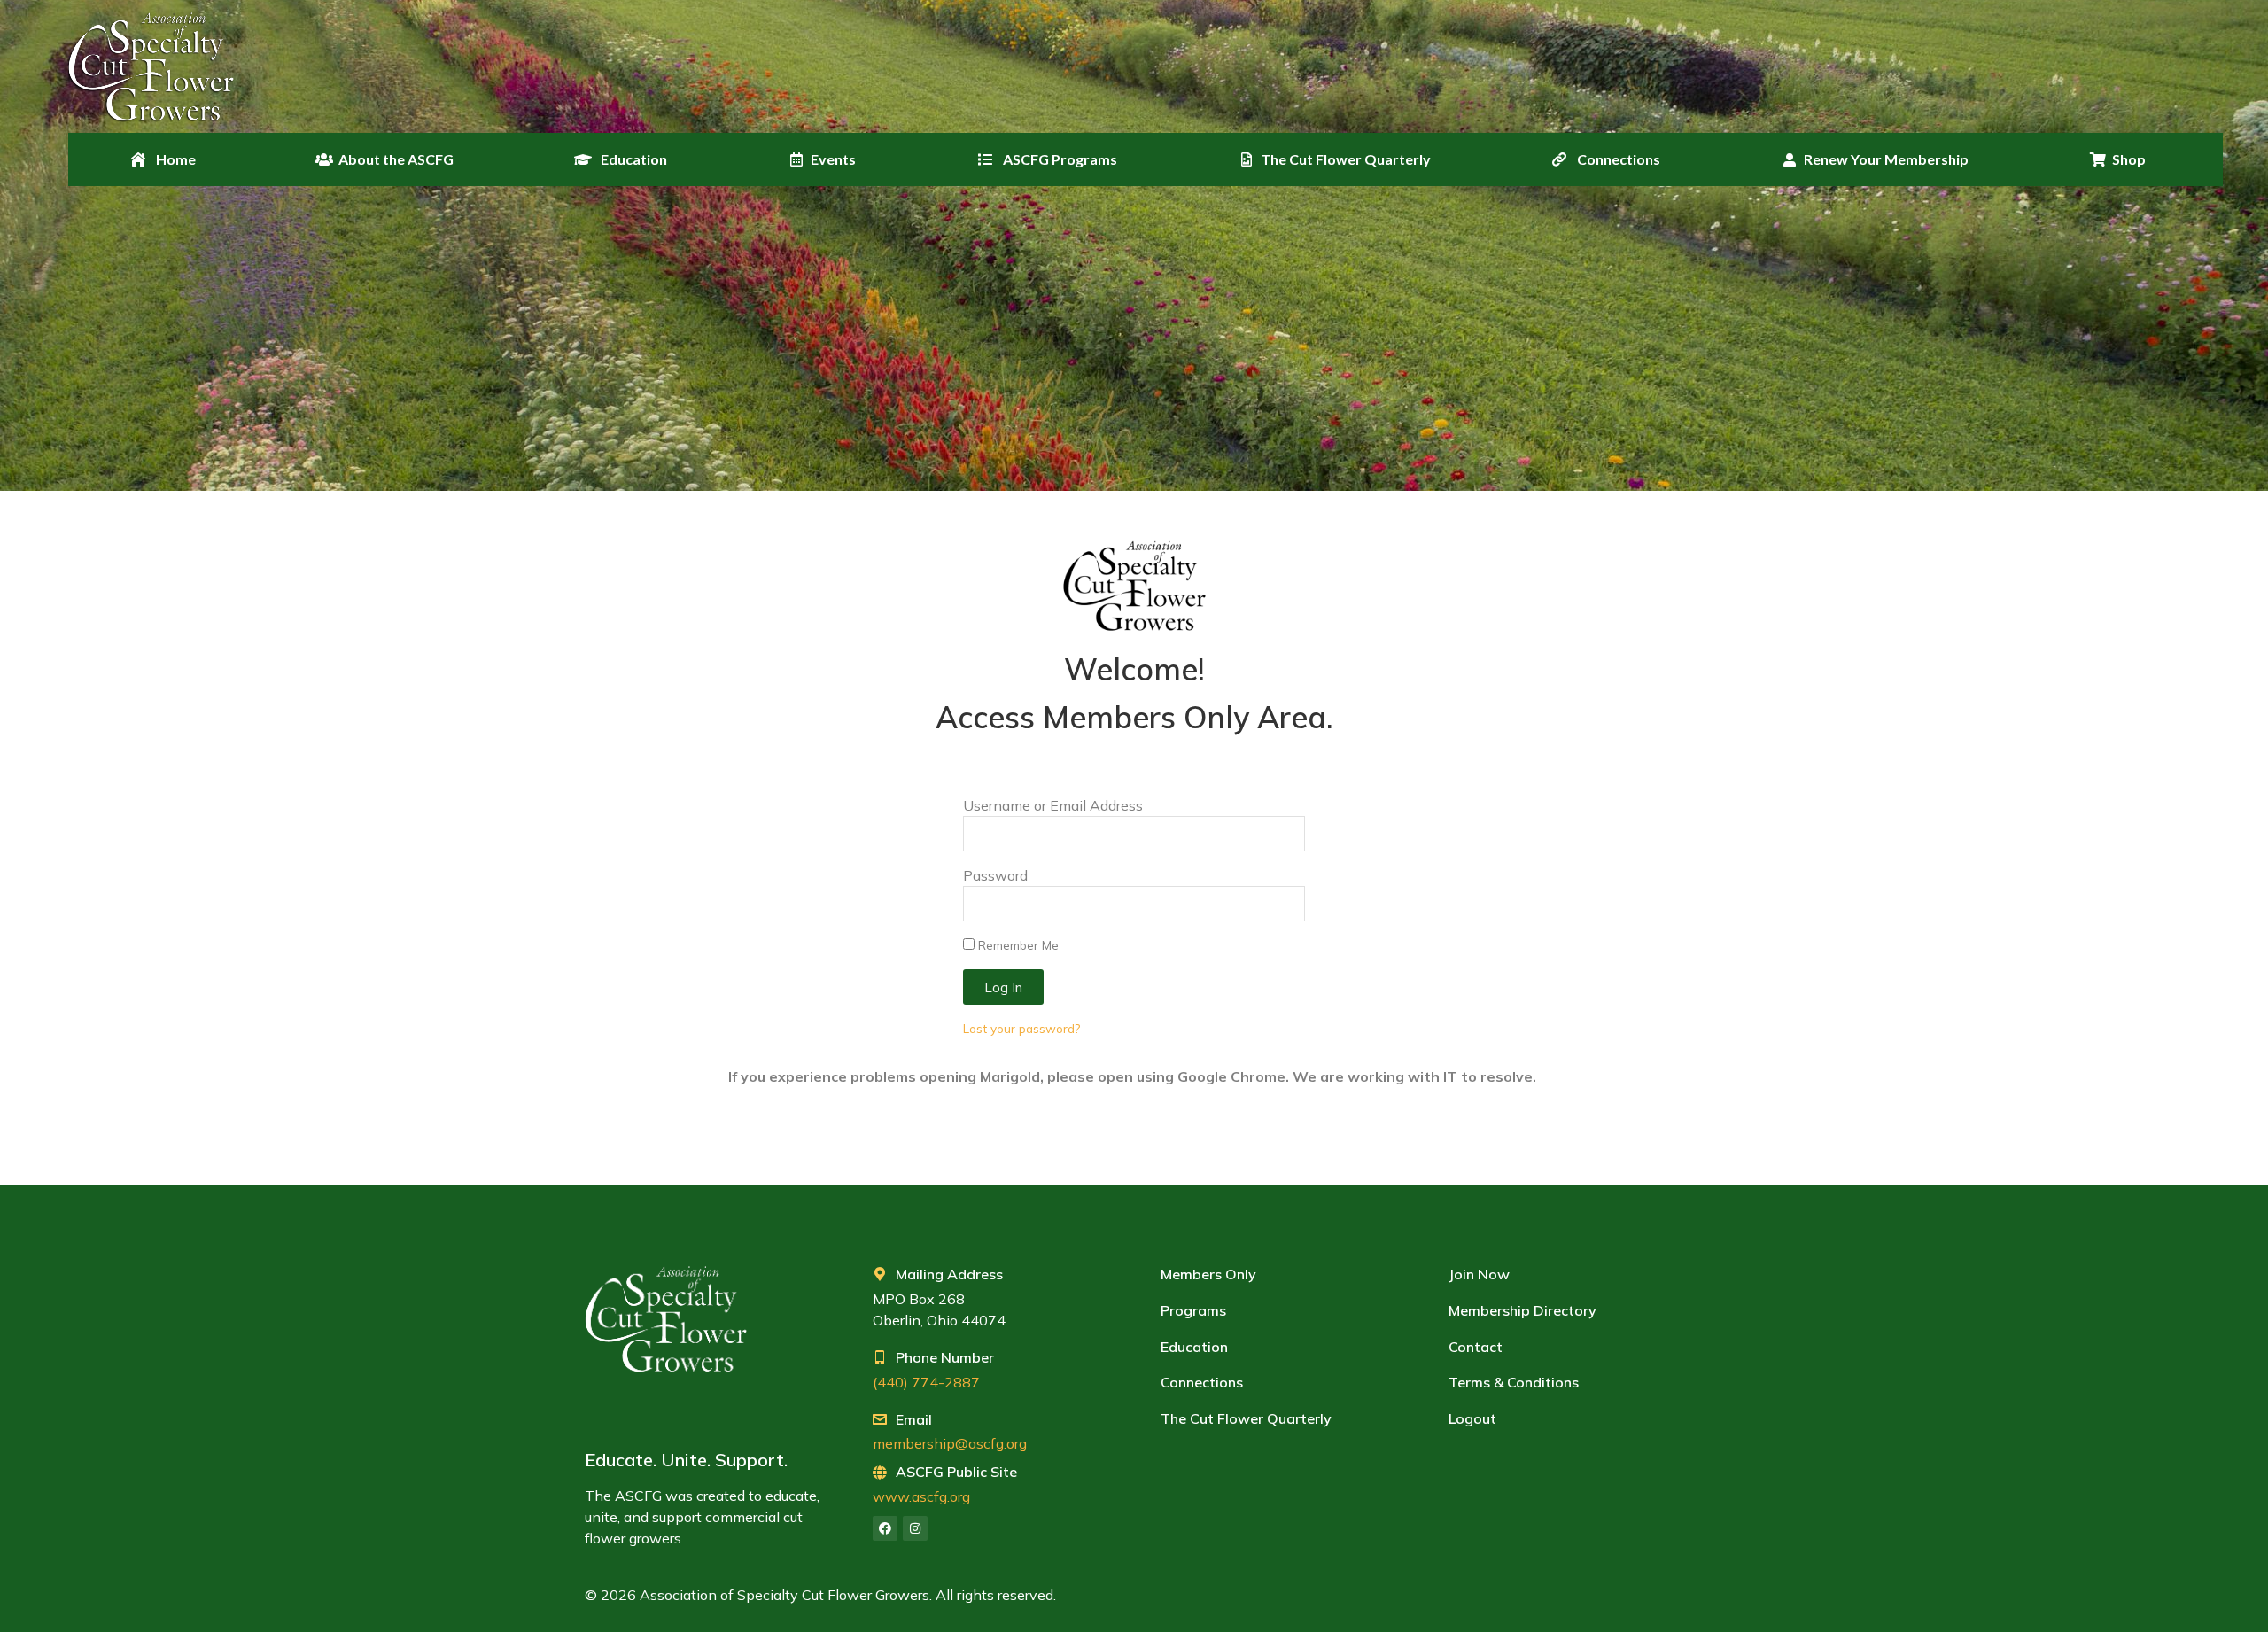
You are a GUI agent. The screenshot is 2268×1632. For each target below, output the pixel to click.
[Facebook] (885, 1528)
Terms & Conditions (1514, 1382)
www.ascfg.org (921, 1496)
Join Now (1479, 1274)
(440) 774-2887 (926, 1382)
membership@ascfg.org (950, 1443)
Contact (1476, 1347)
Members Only (1208, 1274)
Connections (1202, 1382)
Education (1194, 1347)
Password (995, 875)
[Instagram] (915, 1528)
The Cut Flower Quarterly (1246, 1418)
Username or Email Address (1053, 805)
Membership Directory (1522, 1310)
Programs (1193, 1310)
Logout (1472, 1418)
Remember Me (1017, 945)
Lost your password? (1021, 1028)
